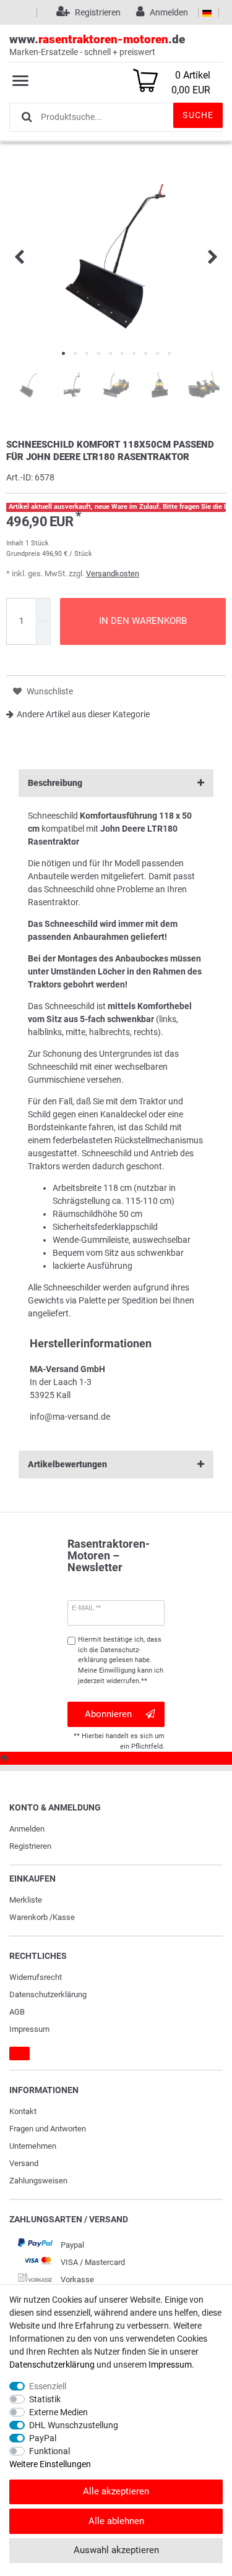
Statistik (45, 2399)
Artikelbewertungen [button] (67, 1464)
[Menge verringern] (43, 633)
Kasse (64, 1917)
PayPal (43, 2438)
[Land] (207, 12)
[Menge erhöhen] (43, 610)
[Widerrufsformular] (19, 2054)
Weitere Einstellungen (50, 2464)
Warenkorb (28, 1917)
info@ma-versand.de (70, 1417)
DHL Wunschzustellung (74, 2425)
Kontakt (23, 2111)
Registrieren (30, 1846)
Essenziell (48, 2386)
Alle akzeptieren (116, 2491)
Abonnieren (108, 1714)
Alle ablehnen (116, 2521)
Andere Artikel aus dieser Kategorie (83, 714)
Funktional (49, 2451)
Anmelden (27, 1829)
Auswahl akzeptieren (116, 2550)
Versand (24, 2163)
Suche (198, 115)
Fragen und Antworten (48, 2129)
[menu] (20, 80)
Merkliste (26, 1900)
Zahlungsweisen (38, 2181)
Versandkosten (113, 574)
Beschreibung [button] (55, 783)
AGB (17, 2012)
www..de (97, 45)
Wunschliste (49, 691)
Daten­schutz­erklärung (48, 1994)
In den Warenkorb (143, 621)
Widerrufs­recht (36, 1977)
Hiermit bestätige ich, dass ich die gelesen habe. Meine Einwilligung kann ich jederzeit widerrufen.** (121, 1660)
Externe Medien (58, 2412)
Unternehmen (33, 2146)
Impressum (29, 2029)
